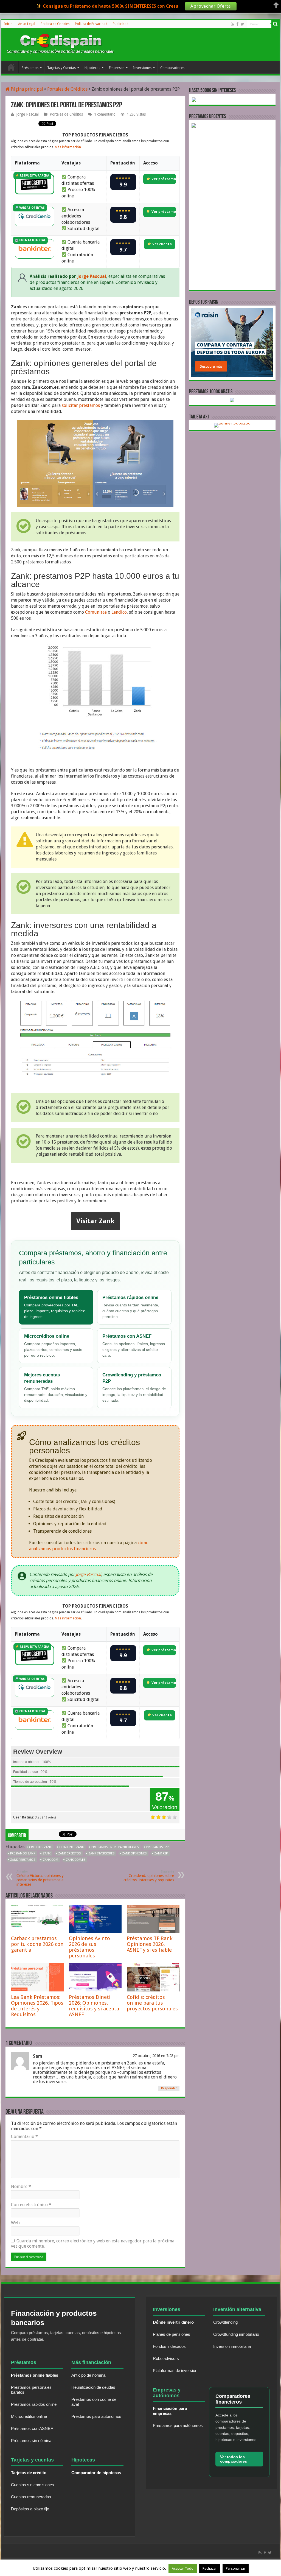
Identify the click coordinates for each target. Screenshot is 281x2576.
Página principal (26, 89)
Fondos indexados (169, 2346)
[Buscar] (276, 24)
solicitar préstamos (81, 405)
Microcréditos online (29, 2416)
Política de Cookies (55, 24)
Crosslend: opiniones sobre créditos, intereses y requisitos (149, 1876)
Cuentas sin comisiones (33, 2485)
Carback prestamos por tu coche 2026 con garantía (37, 1944)
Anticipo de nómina (88, 2375)
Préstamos (30, 68)
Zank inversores (101, 1853)
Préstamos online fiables (35, 2375)
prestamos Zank (23, 1853)
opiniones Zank (71, 1847)
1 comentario (105, 114)
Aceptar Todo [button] (183, 2568)
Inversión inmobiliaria (232, 2346)
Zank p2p (161, 1853)
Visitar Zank (95, 1221)
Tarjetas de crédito (29, 2473)
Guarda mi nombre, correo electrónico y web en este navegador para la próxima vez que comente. (93, 2243)
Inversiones (142, 68)
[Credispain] (60, 44)
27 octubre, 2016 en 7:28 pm (156, 2056)
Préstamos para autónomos (96, 2416)
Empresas (117, 68)
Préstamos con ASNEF (32, 2428)
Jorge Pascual (27, 114)
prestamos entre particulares (115, 1847)
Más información (68, 147)
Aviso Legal (27, 24)
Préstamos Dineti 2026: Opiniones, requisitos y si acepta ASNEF (94, 2006)
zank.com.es (76, 1860)
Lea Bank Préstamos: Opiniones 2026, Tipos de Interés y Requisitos (37, 2006)
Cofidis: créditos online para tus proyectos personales (152, 2003)
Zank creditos (69, 1853)
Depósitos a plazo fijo (30, 2509)
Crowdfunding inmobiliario (236, 2334)
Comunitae (96, 612)
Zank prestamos (23, 1860)
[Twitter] (242, 24)
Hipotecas (92, 68)
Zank (47, 1853)
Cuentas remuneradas (31, 2497)
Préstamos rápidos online (34, 2404)
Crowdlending (225, 2322)
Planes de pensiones (172, 2334)
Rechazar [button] (210, 2568)
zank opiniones (134, 1853)
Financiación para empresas (170, 2411)
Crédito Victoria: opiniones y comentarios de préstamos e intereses (40, 1878)
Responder (169, 2088)
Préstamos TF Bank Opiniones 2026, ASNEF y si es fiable (150, 1944)
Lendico (119, 612)
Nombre (21, 2187)
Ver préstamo (163, 179)
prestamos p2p (157, 1847)
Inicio (8, 24)
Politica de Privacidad (91, 24)
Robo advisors (166, 2358)
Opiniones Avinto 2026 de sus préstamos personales (89, 1947)
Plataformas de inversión (175, 2370)
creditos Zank (40, 1847)
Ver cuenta (162, 244)
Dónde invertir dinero (173, 2322)
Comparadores (172, 68)
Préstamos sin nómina (31, 2441)
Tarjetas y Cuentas (61, 68)
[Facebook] (237, 24)
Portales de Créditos (67, 89)
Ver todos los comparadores (234, 2459)
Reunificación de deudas (93, 2387)
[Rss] (233, 24)
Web (15, 2223)
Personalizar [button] (236, 2568)
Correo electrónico (31, 2205)
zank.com (50, 1860)
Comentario (24, 2137)
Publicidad (121, 24)
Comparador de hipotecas (96, 2473)
